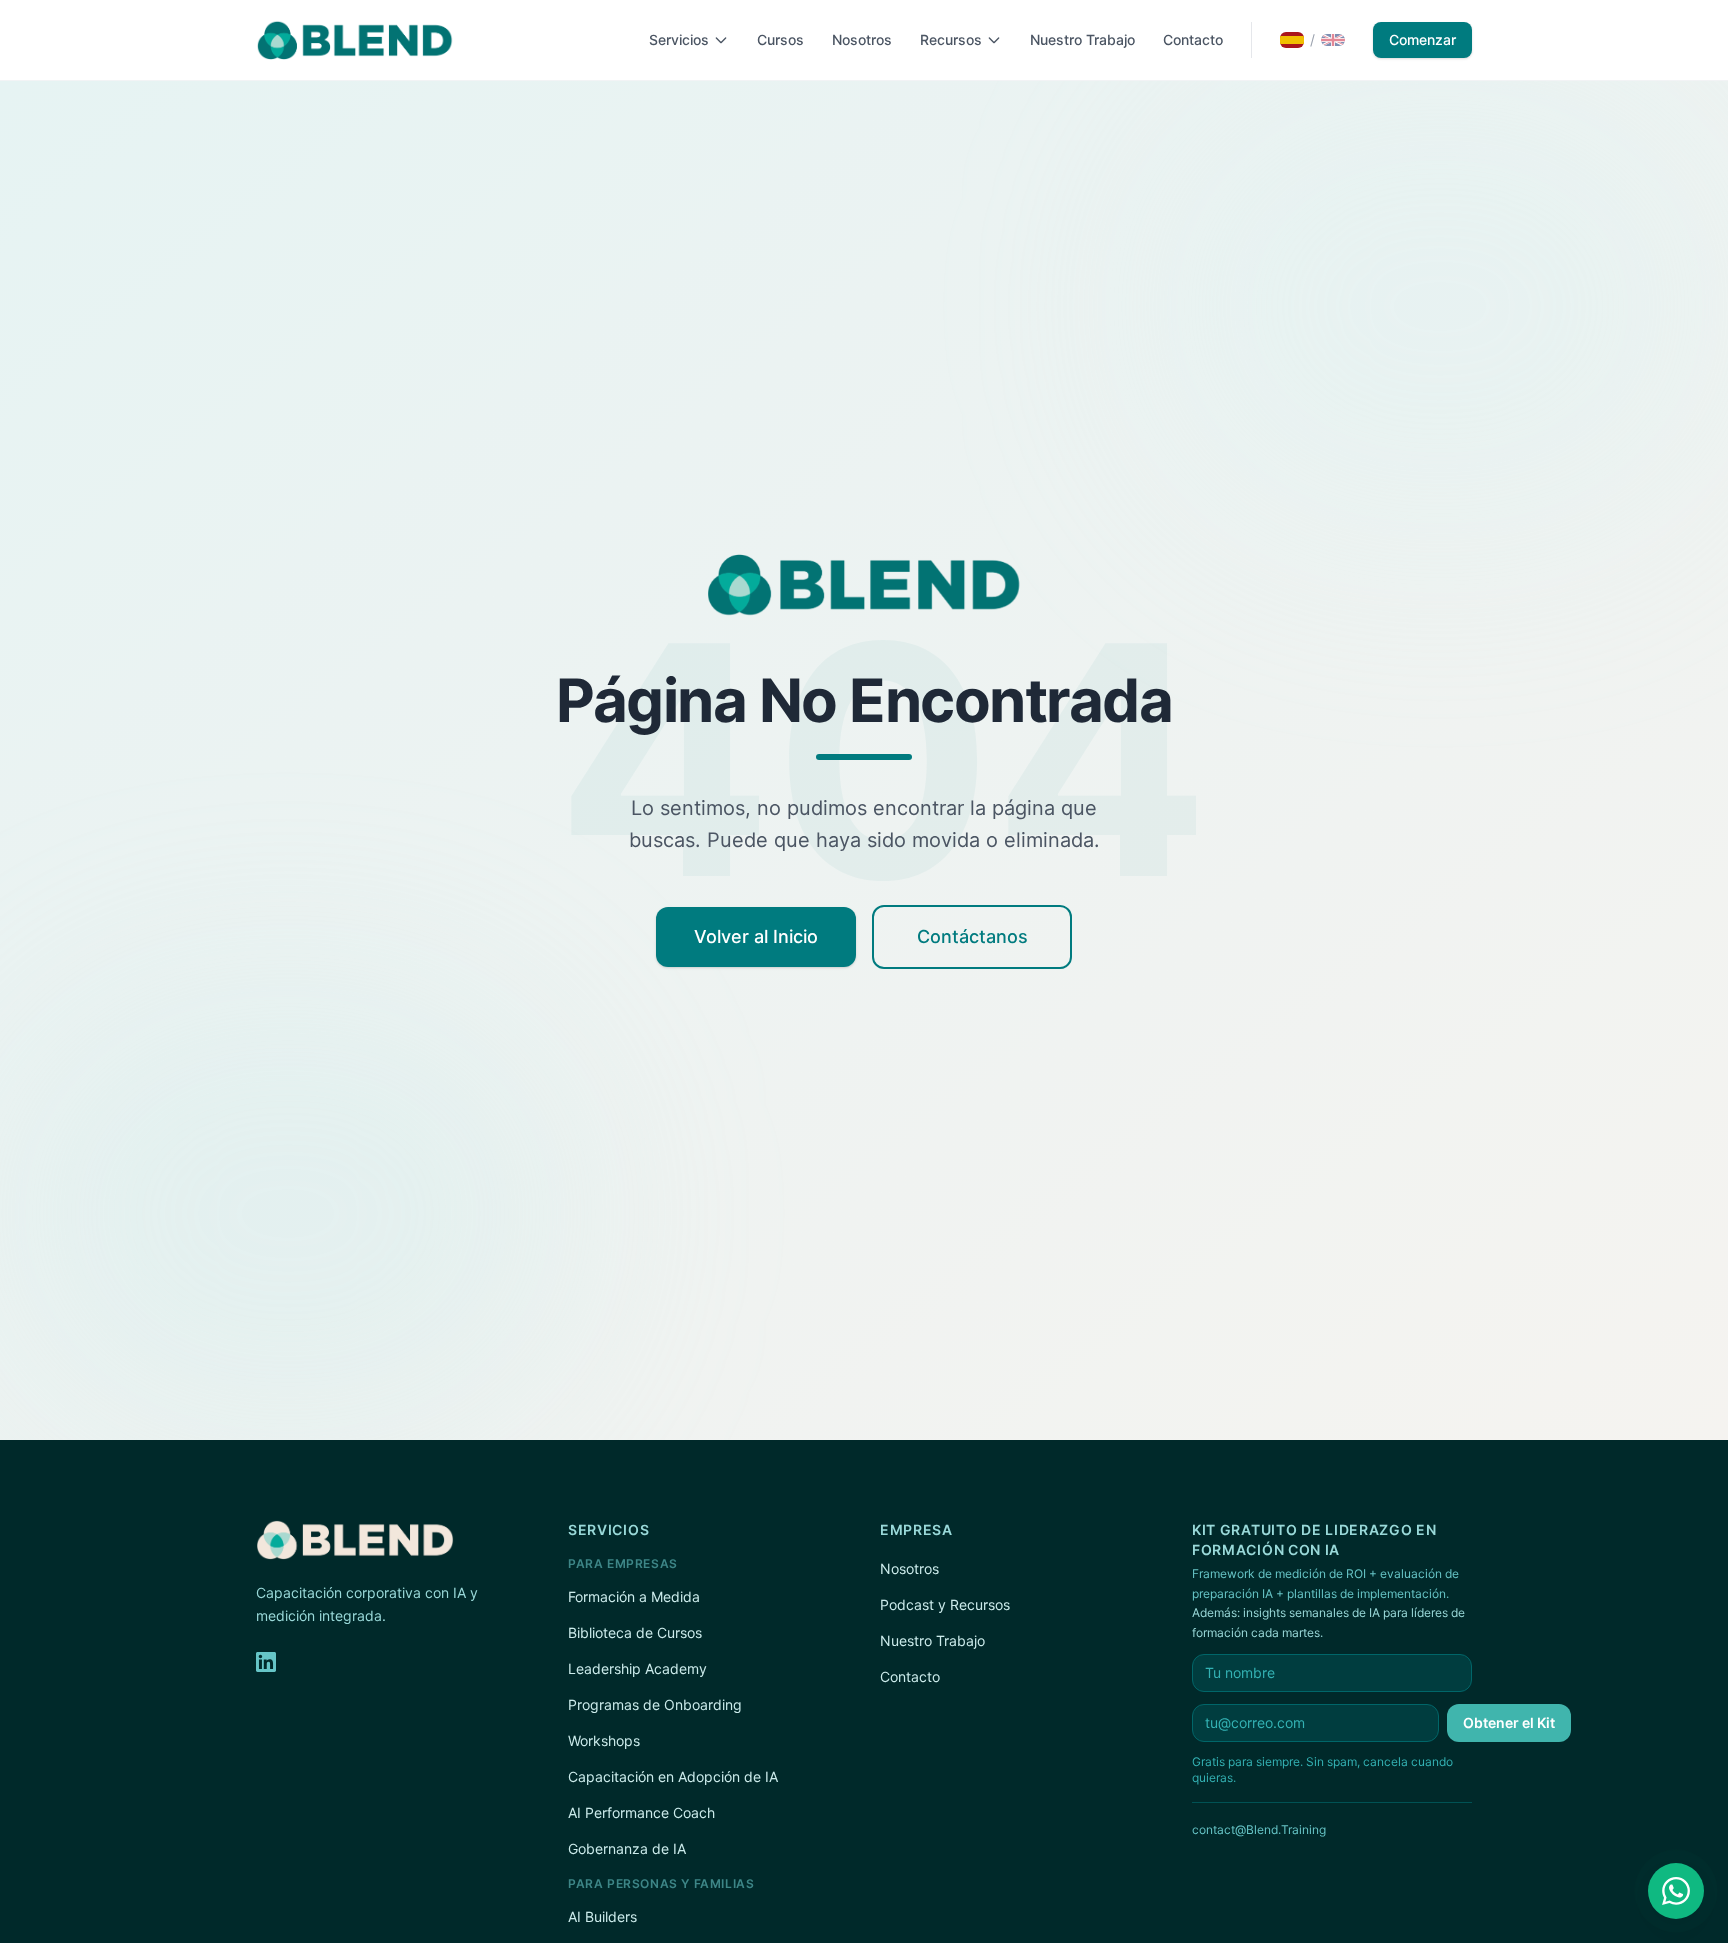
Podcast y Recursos (945, 1604)
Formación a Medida (634, 1596)
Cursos (780, 39)
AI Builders (602, 1916)
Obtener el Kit (1509, 1722)
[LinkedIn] (266, 1662)
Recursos (951, 39)
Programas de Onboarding (655, 1704)
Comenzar (1422, 39)
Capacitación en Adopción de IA (673, 1776)
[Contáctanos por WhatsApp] (1676, 1891)
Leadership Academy (637, 1668)
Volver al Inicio (756, 936)
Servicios (679, 39)
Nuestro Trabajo (1082, 39)
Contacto (1193, 39)
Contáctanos (972, 936)
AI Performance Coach (641, 1812)
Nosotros (862, 39)
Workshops (604, 1740)
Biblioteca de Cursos (635, 1632)
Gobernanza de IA (627, 1848)
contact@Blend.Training (1259, 1829)
